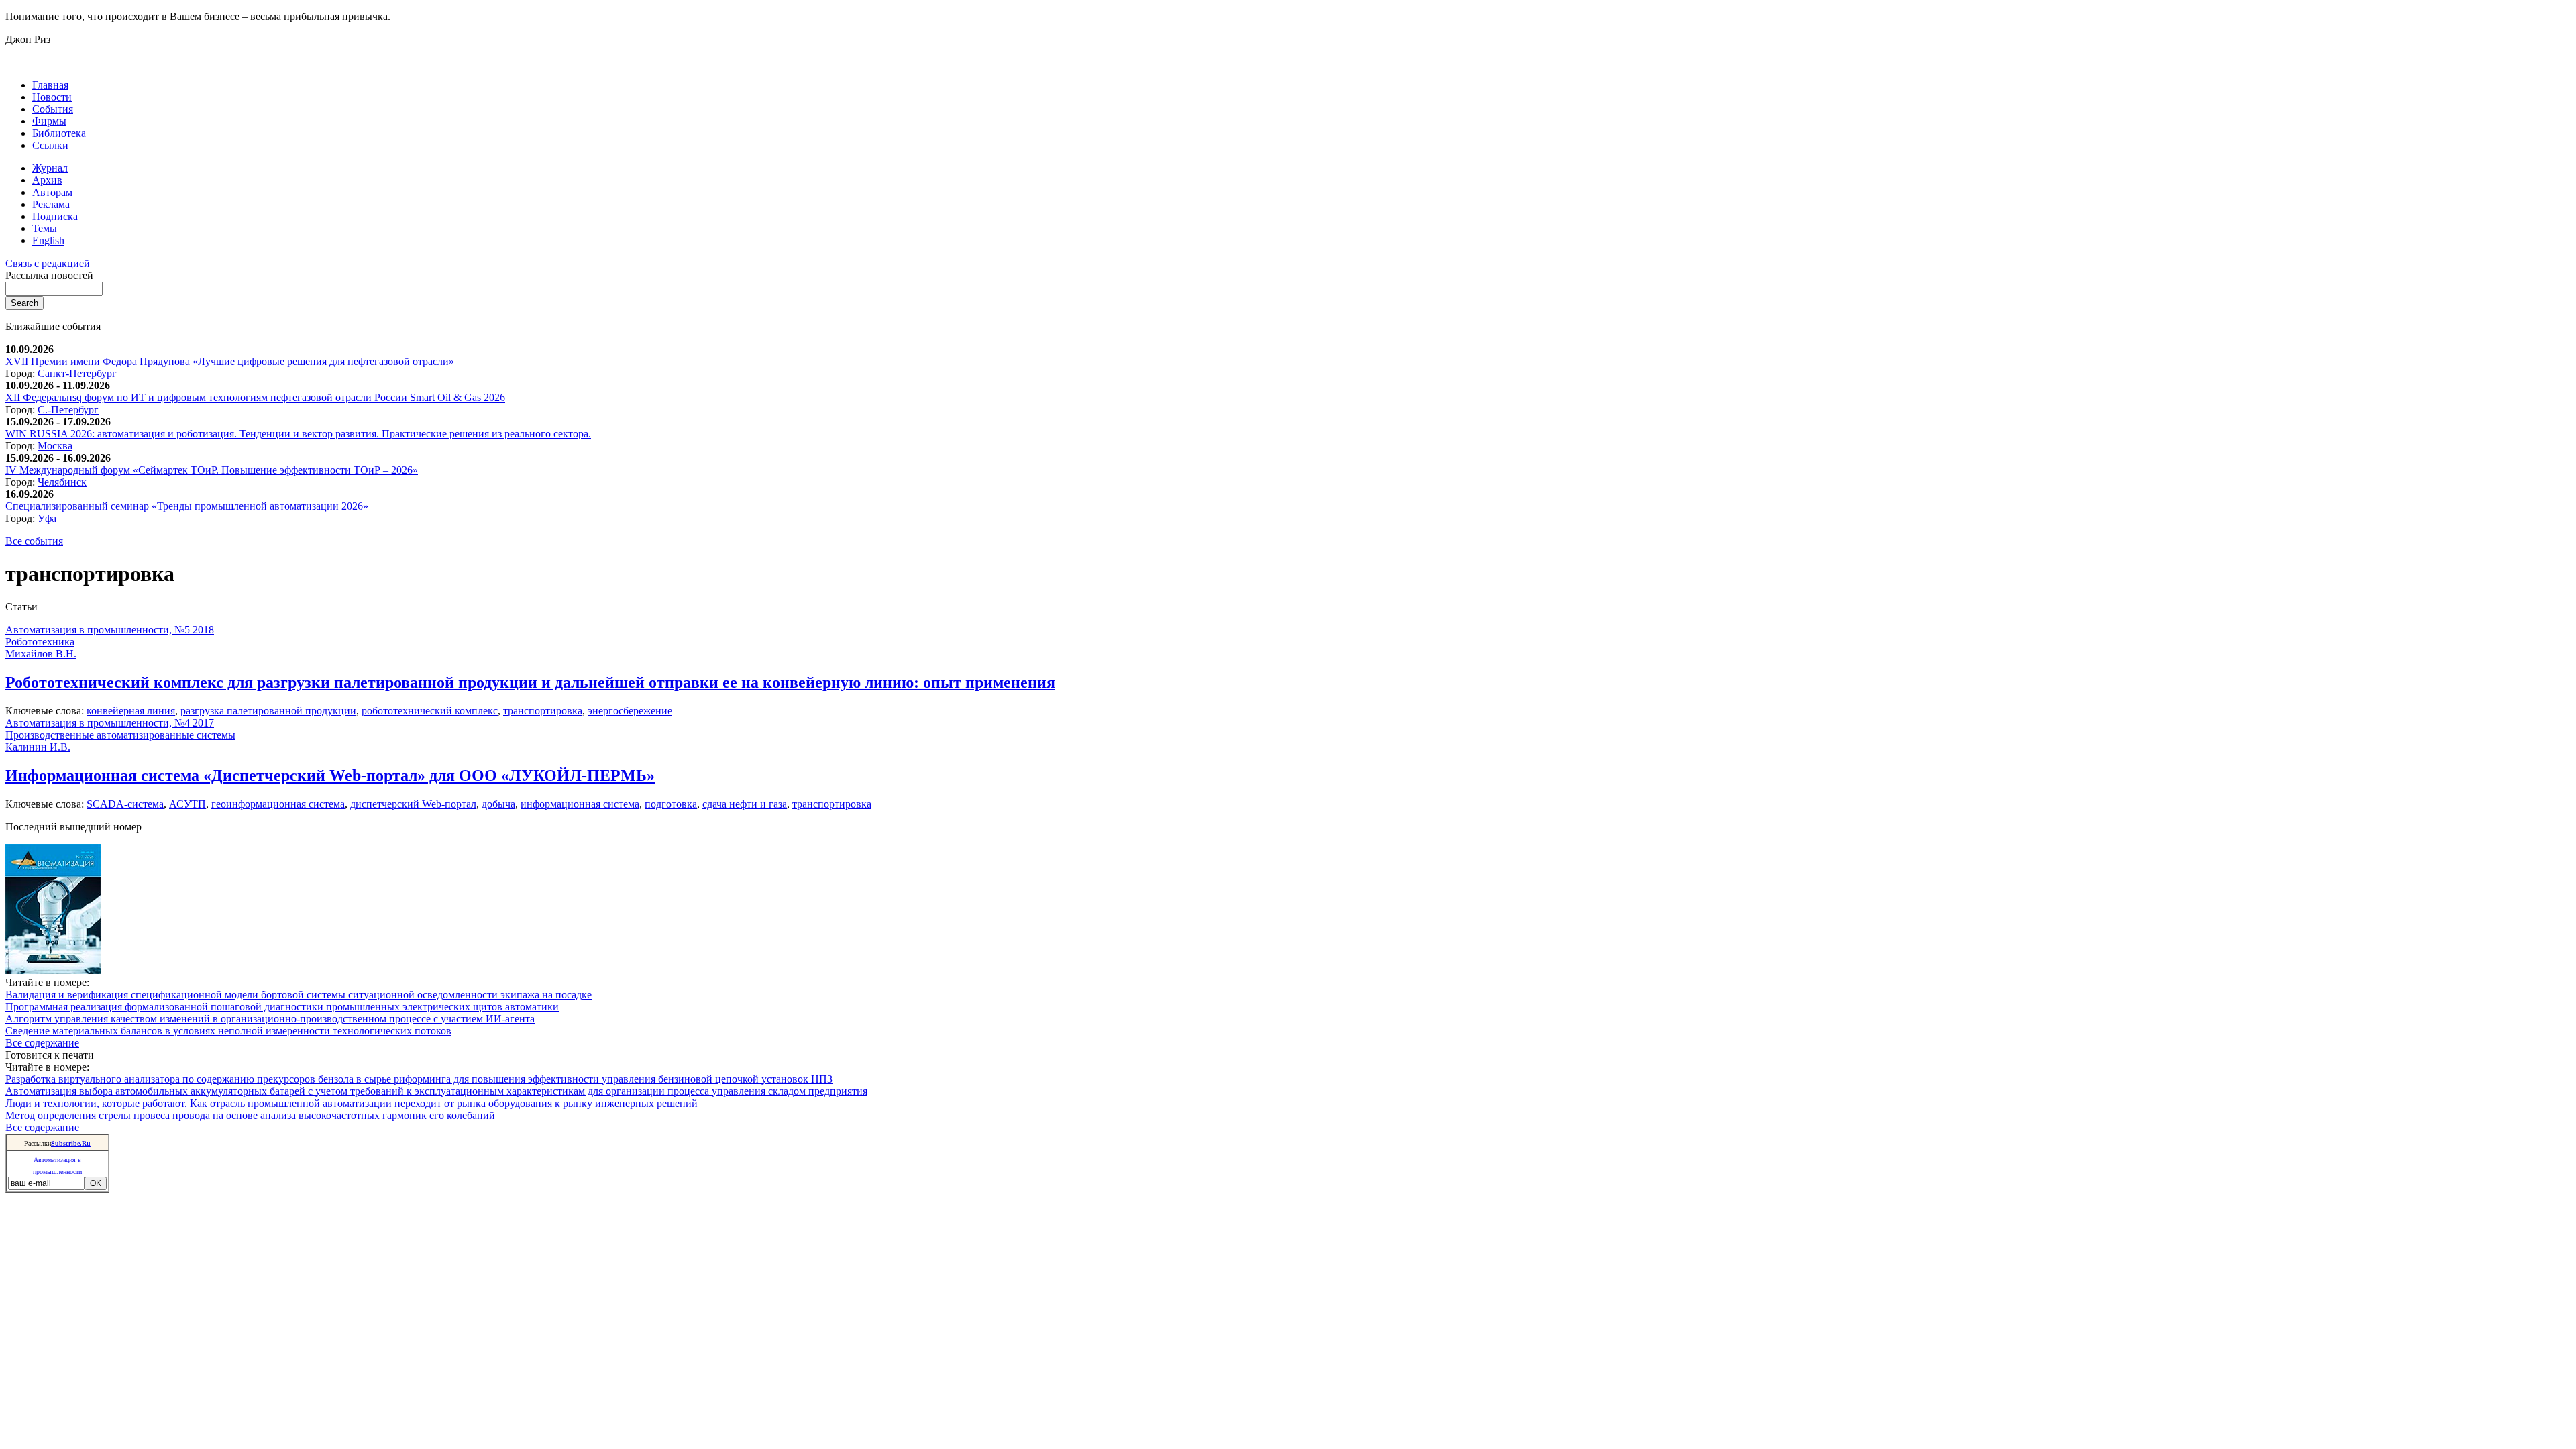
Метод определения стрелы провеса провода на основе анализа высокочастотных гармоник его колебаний (250, 1115)
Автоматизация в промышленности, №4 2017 (110, 723)
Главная (50, 85)
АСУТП (187, 804)
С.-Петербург (68, 410)
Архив (47, 180)
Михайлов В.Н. (41, 654)
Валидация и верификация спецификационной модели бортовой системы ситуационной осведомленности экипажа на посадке (299, 995)
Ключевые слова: (46, 711)
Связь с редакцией (48, 263)
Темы (45, 228)
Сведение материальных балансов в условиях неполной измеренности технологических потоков (228, 1031)
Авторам (52, 192)
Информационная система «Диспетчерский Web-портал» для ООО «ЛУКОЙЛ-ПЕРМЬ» (330, 775)
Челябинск (62, 482)
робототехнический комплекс (430, 711)
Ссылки (50, 145)
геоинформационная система (278, 804)
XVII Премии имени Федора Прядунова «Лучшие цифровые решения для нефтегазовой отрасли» (230, 361)
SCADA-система (125, 804)
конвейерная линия (131, 711)
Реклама (51, 204)
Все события (34, 541)
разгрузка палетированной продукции (268, 711)
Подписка (55, 216)
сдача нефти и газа (745, 804)
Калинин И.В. (38, 747)
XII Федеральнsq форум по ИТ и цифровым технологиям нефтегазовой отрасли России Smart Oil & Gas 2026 (255, 397)
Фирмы (49, 121)
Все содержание (42, 1043)
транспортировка (543, 711)
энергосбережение (630, 711)
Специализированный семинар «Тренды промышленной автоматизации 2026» (187, 506)
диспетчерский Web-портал (413, 804)
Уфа (47, 518)
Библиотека (59, 133)
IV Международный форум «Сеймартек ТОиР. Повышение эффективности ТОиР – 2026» (212, 470)
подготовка (671, 804)
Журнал (50, 168)
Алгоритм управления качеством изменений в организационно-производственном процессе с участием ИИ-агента (270, 1019)
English (48, 240)
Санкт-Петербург (77, 373)
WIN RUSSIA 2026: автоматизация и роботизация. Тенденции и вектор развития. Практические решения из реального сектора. (298, 434)
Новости (52, 97)
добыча (498, 804)
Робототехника (40, 642)
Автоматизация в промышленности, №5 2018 (110, 630)
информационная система (580, 804)
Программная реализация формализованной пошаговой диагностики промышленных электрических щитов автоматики (282, 1007)
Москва (55, 446)
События (53, 109)
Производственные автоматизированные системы (120, 735)
